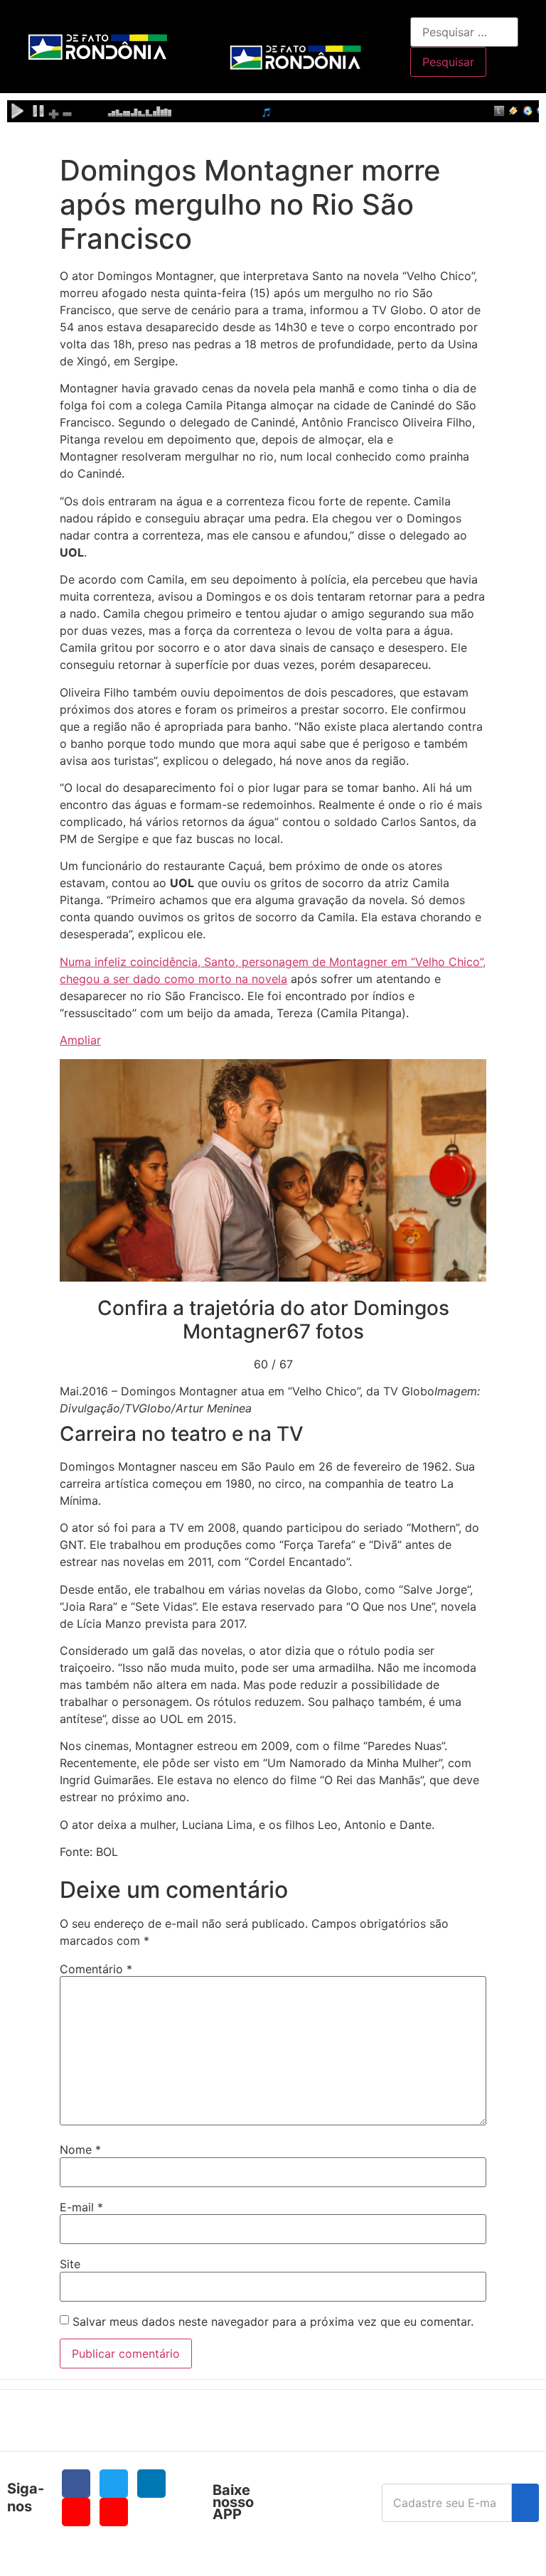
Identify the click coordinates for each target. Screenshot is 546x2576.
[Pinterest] (114, 2512)
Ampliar (80, 1040)
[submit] (525, 2503)
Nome (80, 2150)
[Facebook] (76, 2484)
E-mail (81, 2207)
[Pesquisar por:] (464, 32)
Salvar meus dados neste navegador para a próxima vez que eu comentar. (273, 2322)
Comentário (96, 1969)
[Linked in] (151, 2484)
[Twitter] (114, 2484)
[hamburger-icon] (394, 25)
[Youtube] (76, 2512)
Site (70, 2264)
